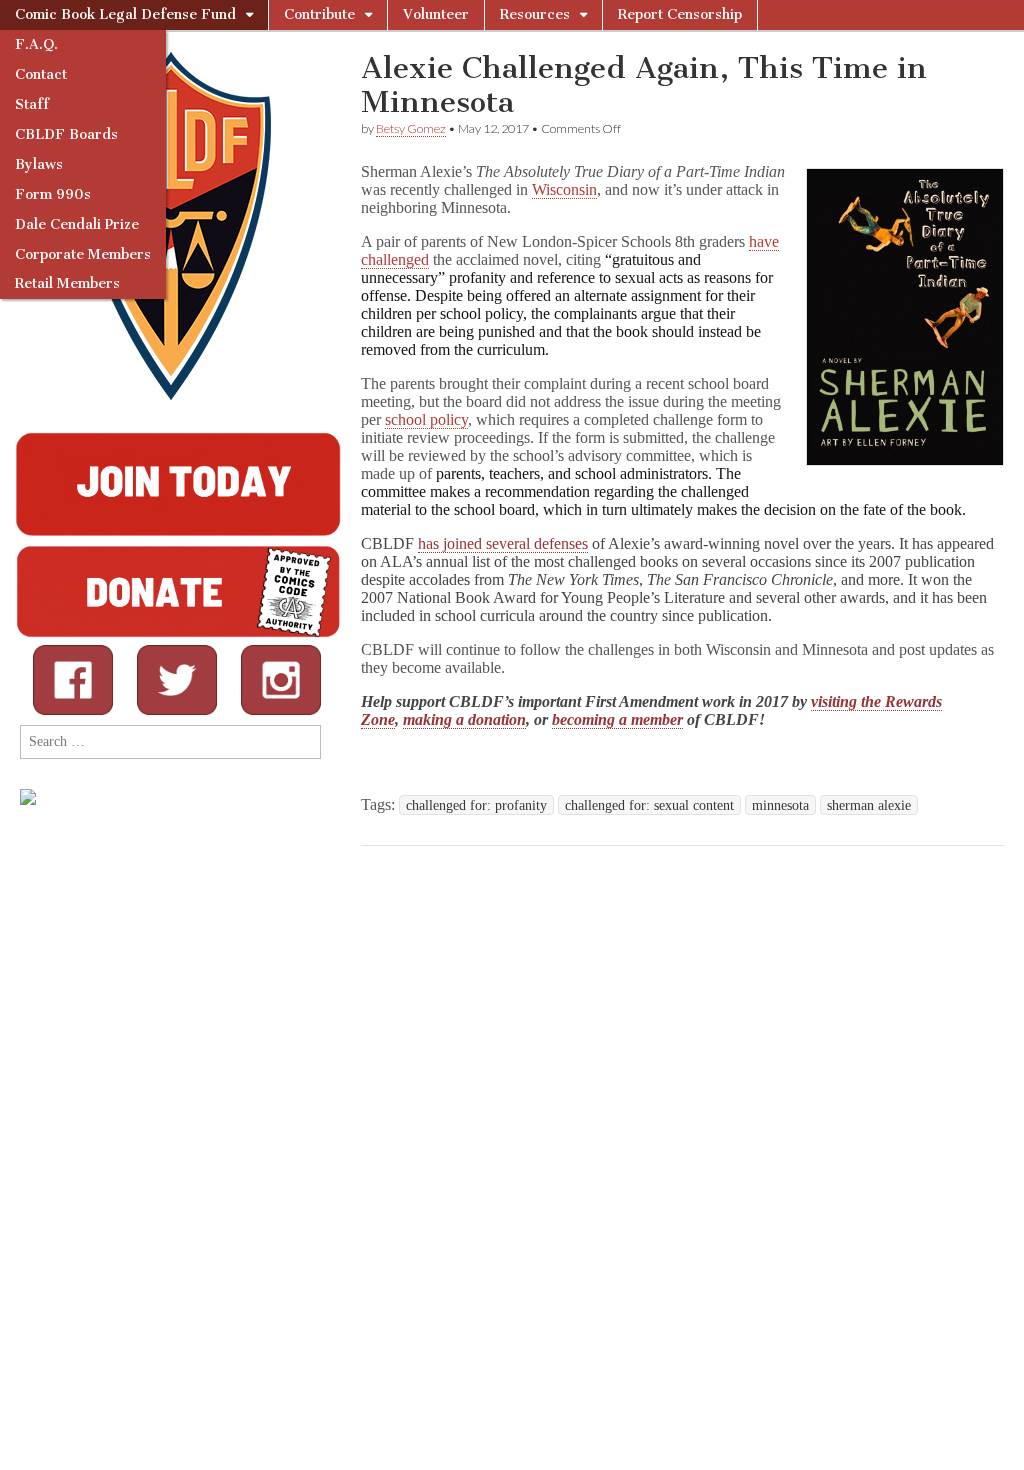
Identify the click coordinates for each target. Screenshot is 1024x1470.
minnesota (780, 805)
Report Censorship (680, 14)
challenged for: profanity (476, 805)
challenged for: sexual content (649, 805)
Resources (535, 14)
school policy (426, 419)
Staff (32, 104)
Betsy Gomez (411, 128)
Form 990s (53, 194)
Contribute (319, 14)
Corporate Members (83, 254)
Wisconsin (564, 189)
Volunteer (436, 14)
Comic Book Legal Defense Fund (125, 14)
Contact (41, 74)
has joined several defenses (503, 543)
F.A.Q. (36, 44)
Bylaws (39, 164)
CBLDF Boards (66, 134)
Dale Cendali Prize (77, 224)
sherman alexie (869, 805)
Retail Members (67, 283)
